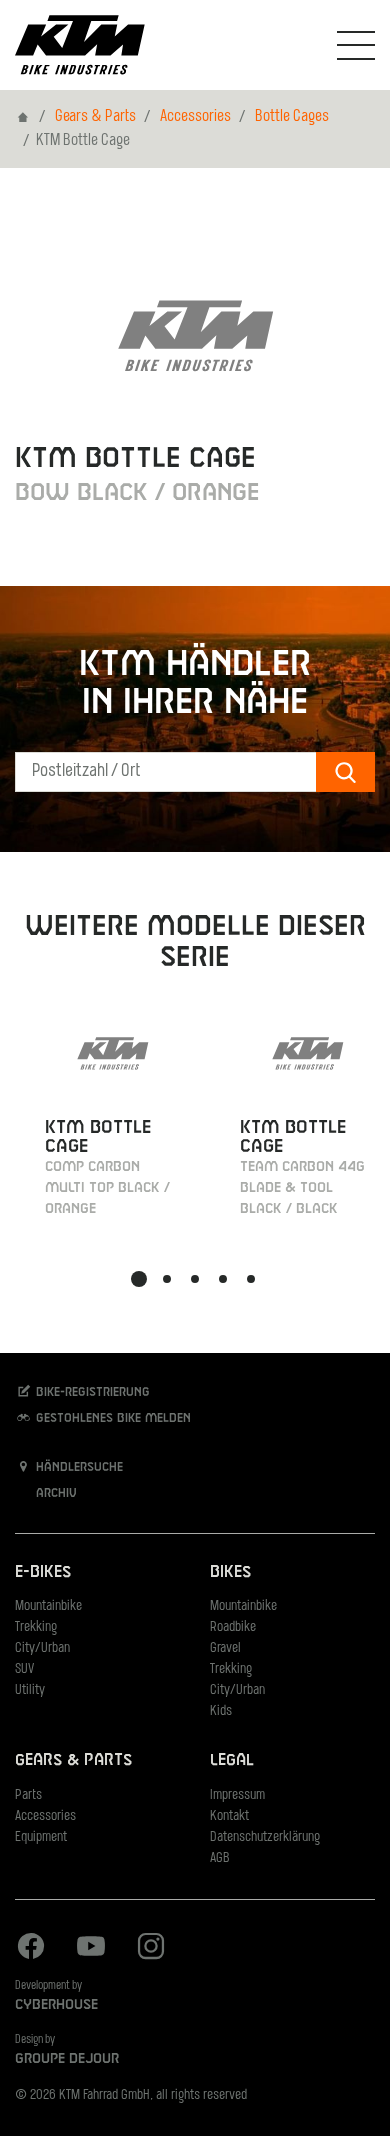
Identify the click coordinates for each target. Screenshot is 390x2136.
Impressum (237, 1795)
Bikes (230, 1572)
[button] (139, 1279)
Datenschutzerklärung (265, 1837)
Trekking (36, 1627)
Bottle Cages (292, 117)
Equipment (41, 1837)
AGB (220, 1858)
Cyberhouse (56, 2005)
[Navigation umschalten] (356, 45)
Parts (28, 1795)
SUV (24, 1669)
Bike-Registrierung (91, 1393)
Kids (221, 1711)
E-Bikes (43, 1572)
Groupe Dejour (67, 2059)
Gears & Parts (95, 117)
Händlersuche (77, 1468)
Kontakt (229, 1816)
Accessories (195, 117)
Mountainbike (48, 1606)
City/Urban (42, 1648)
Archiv (54, 1494)
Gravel (225, 1648)
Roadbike (233, 1627)
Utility (30, 1690)
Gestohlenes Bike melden (111, 1419)
